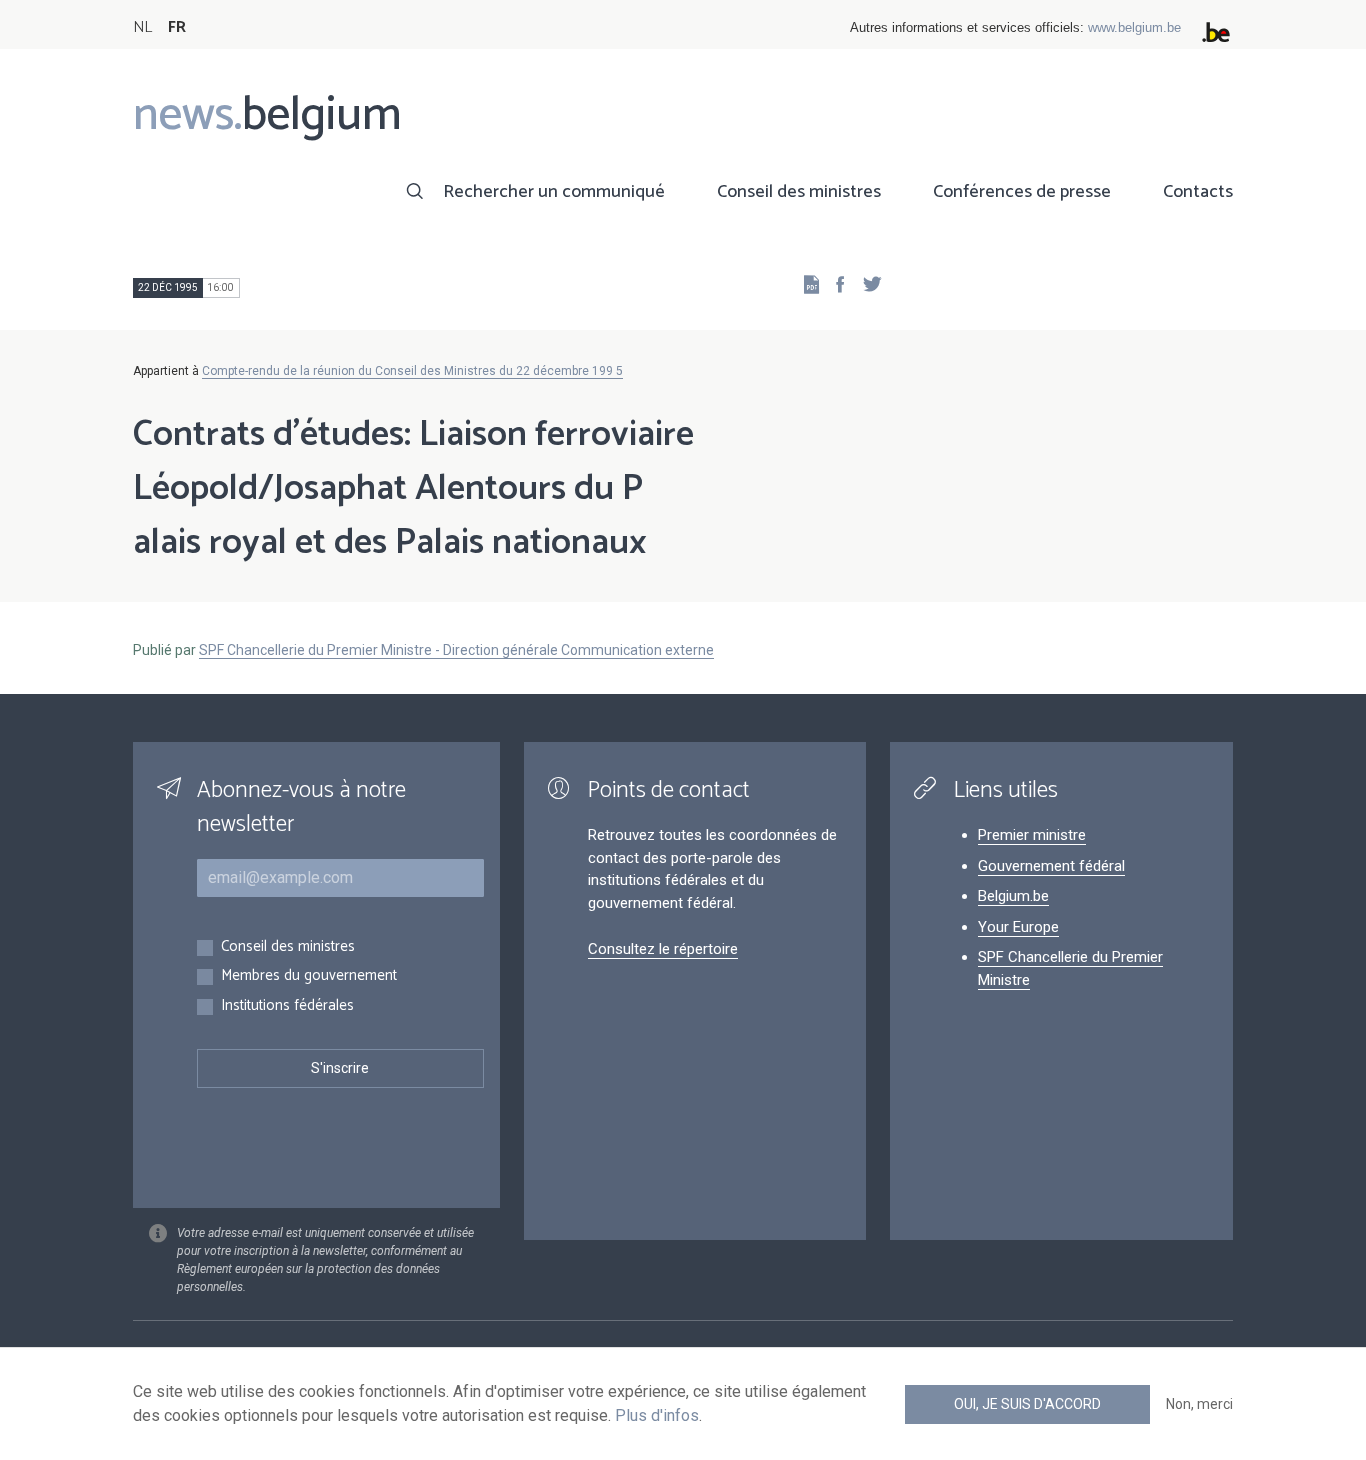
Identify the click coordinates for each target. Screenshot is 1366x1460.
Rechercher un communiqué (554, 192)
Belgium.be (1013, 896)
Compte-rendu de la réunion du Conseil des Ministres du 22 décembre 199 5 (412, 371)
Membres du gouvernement (309, 976)
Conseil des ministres (799, 192)
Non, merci (1199, 1404)
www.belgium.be (1134, 27)
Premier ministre (1032, 835)
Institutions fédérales (287, 1006)
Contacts (1198, 192)
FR (177, 27)
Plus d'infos (657, 1415)
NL (142, 27)
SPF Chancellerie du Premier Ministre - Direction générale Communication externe (456, 650)
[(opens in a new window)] (834, 283)
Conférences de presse (1022, 192)
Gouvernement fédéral (1051, 866)
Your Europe (1018, 927)
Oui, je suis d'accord (1027, 1404)
